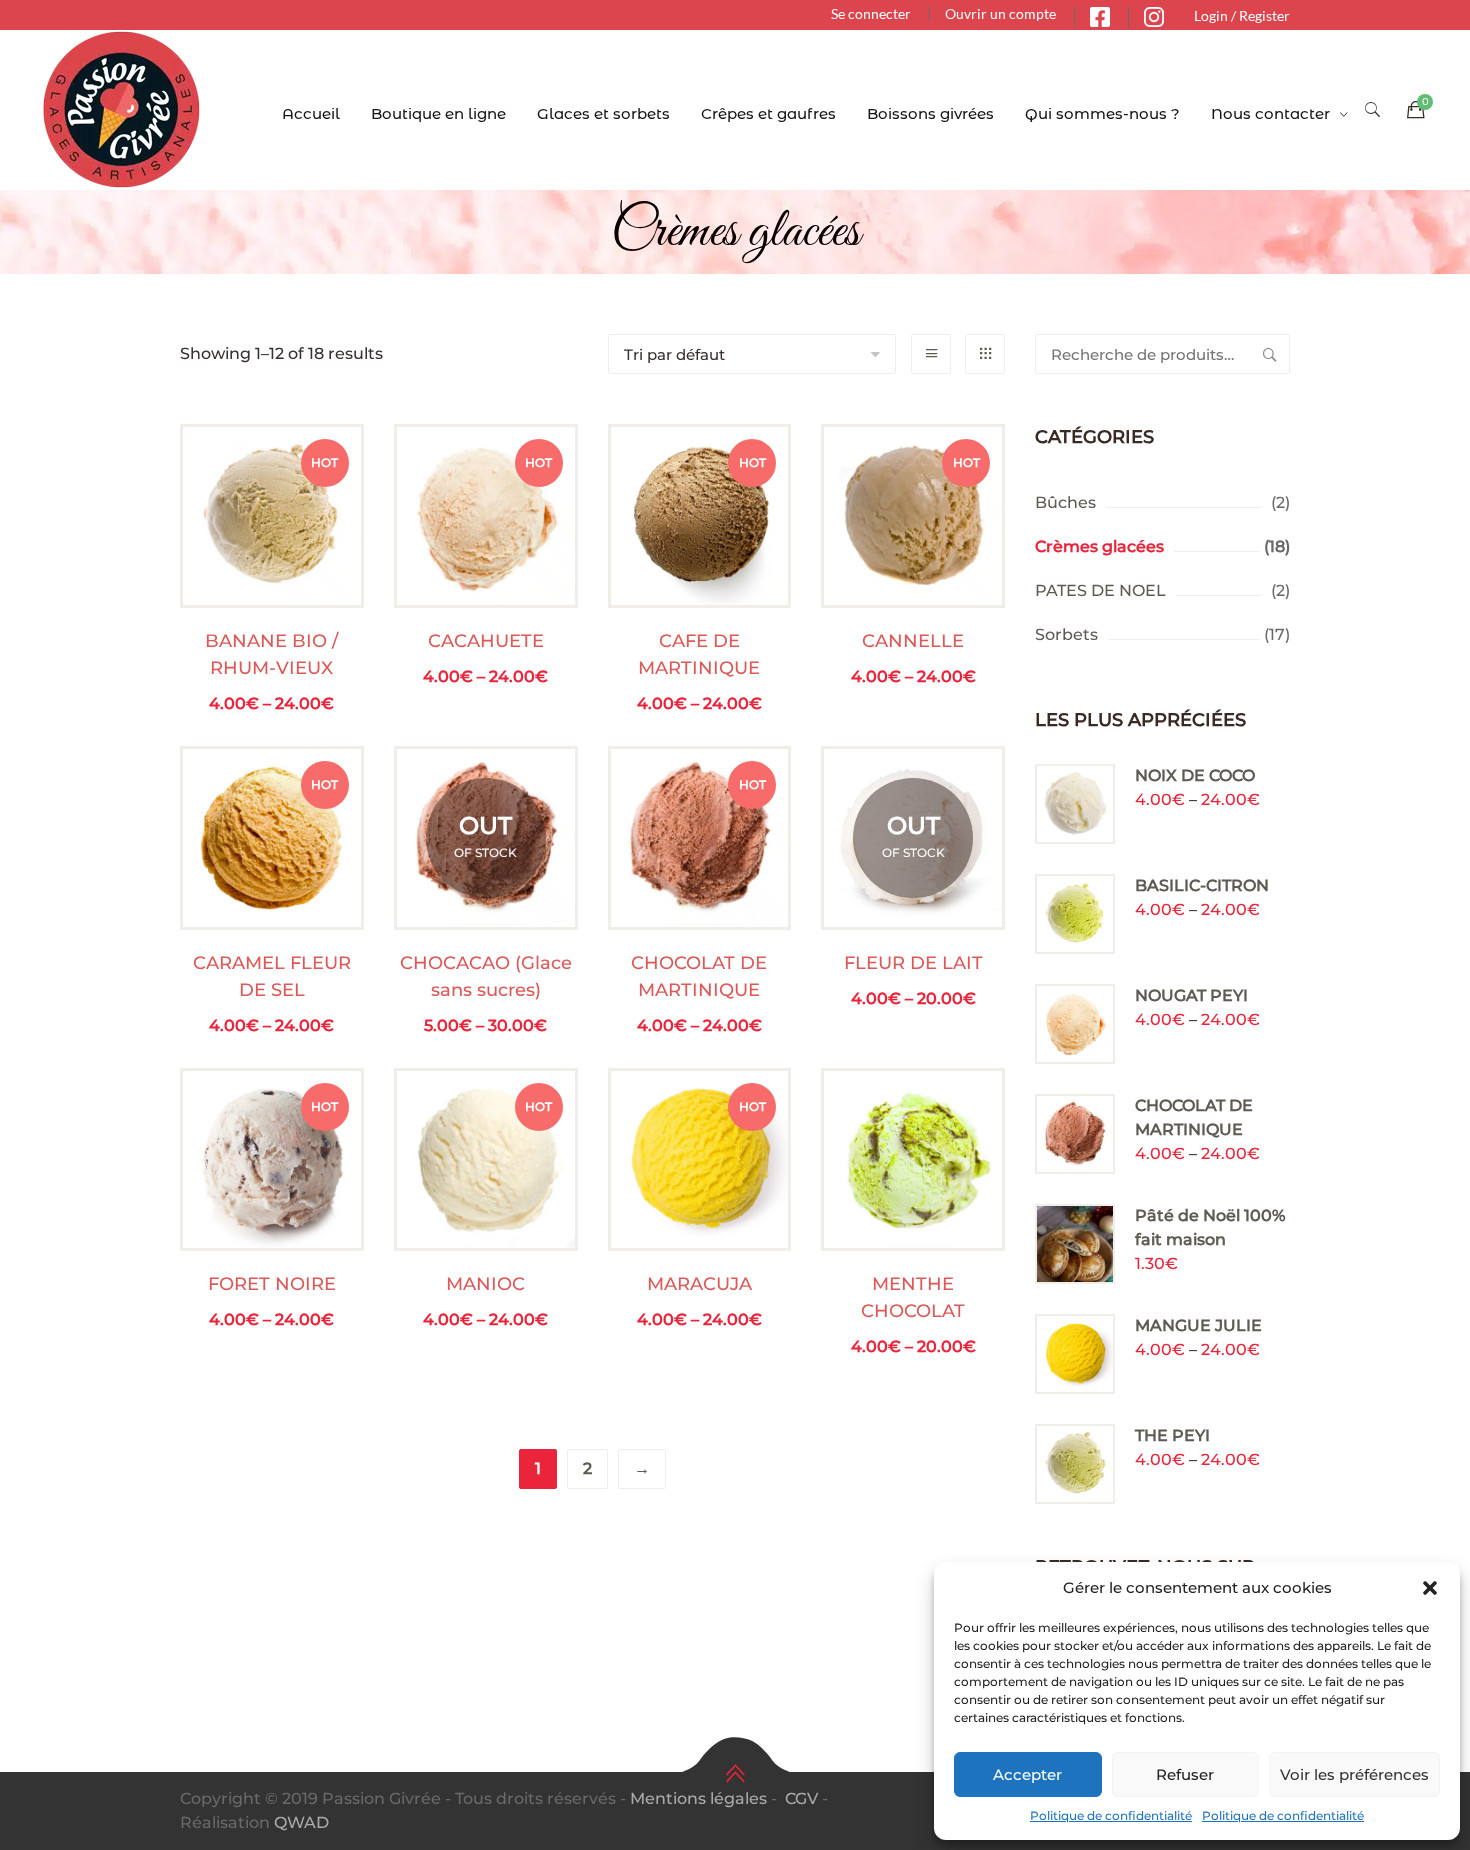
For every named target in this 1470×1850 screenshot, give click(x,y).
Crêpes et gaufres (768, 113)
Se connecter (871, 13)
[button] (1430, 1588)
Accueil (311, 113)
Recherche (1270, 354)
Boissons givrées (930, 113)
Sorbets (1066, 634)
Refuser (1185, 1774)
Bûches (1065, 502)
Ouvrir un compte (1000, 13)
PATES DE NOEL (1100, 590)
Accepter (1027, 1774)
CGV (801, 1798)
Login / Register (1242, 15)
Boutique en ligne (438, 113)
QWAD (301, 1822)
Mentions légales (698, 1798)
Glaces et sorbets (603, 113)
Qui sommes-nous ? (1102, 113)
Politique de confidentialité (1111, 1815)
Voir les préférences (1354, 1774)
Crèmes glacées (1099, 546)
